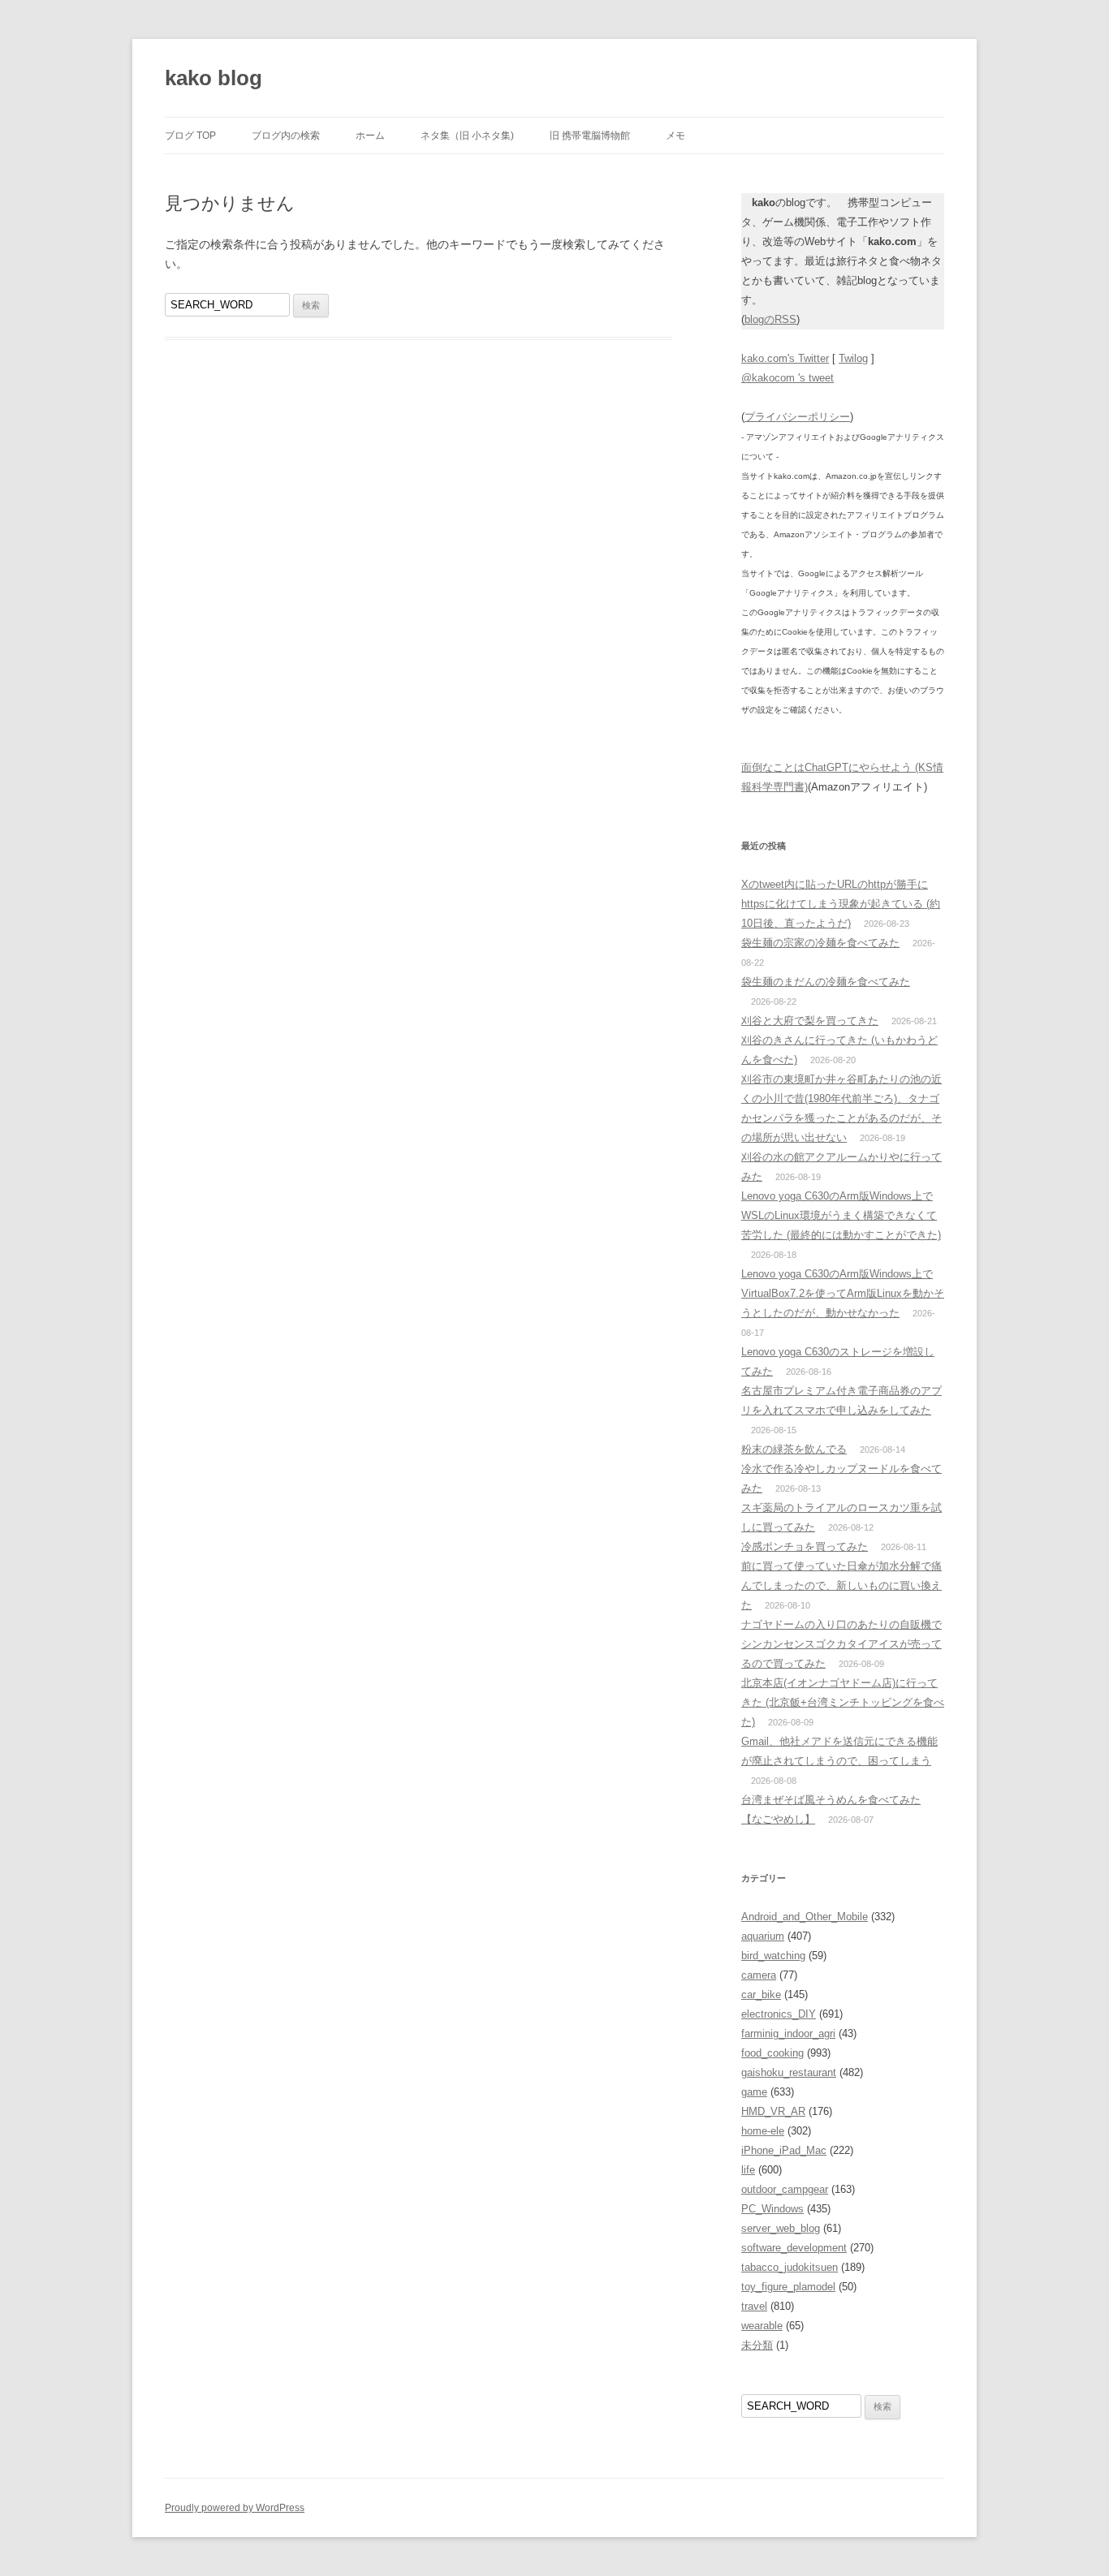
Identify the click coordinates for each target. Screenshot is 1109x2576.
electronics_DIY (779, 2014)
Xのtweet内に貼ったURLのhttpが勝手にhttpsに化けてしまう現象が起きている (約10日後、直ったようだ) (841, 904)
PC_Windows (772, 2209)
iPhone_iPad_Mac (784, 2150)
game (754, 2092)
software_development (794, 2248)
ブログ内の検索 (286, 136)
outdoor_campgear (785, 2189)
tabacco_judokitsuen (790, 2267)
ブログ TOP (190, 136)
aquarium (763, 1936)
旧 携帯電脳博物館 (590, 136)
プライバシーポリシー (797, 417)
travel (754, 2306)
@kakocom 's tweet (788, 378)
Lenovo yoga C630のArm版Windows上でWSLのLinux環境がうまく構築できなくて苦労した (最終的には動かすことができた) (841, 1215)
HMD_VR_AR (773, 2111)
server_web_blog (781, 2228)
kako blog (214, 78)
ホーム (370, 136)
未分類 (757, 2345)
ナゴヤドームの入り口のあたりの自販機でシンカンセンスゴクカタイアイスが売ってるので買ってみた (841, 1644)
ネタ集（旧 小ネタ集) (467, 136)
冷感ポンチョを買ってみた (805, 1546)
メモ (675, 136)
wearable (762, 2326)
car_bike (761, 1994)
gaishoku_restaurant (789, 2072)
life (748, 2170)
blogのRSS (770, 319)
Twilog (853, 358)
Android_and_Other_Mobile (805, 1917)
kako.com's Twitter (785, 358)
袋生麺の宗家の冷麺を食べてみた (820, 943)
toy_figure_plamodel (788, 2287)
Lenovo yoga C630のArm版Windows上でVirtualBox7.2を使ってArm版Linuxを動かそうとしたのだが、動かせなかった (843, 1293)
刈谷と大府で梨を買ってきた (810, 1021)
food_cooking (772, 2053)
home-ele (763, 2131)
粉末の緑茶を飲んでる (794, 1449)
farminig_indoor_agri (788, 2033)
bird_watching (773, 1956)
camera (759, 1975)
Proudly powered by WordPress (235, 2508)
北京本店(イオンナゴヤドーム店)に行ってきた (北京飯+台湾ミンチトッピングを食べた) (843, 1702)
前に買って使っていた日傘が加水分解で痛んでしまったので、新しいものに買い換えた (841, 1585)
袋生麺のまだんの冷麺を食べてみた (826, 982)
